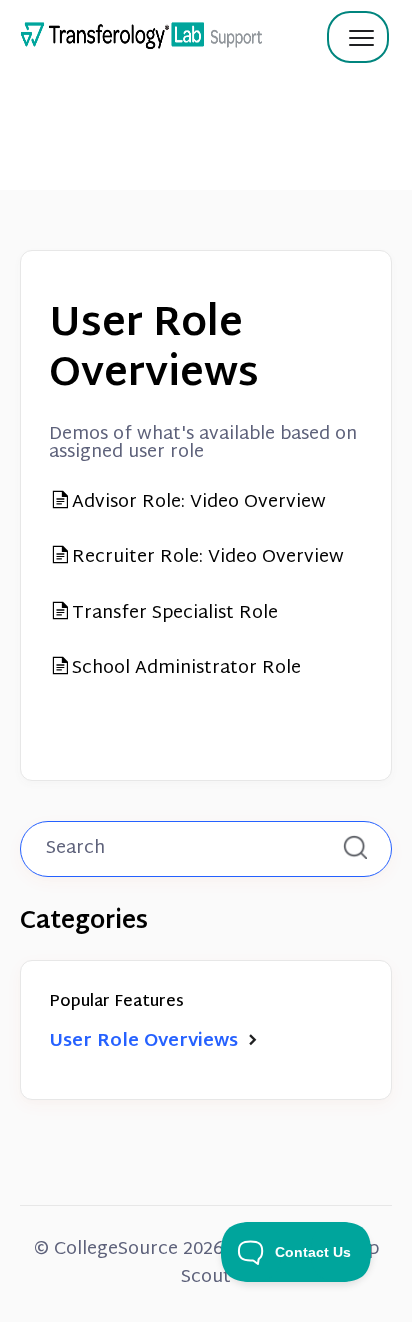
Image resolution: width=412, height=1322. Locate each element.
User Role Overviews (146, 1041)
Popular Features (116, 1002)
